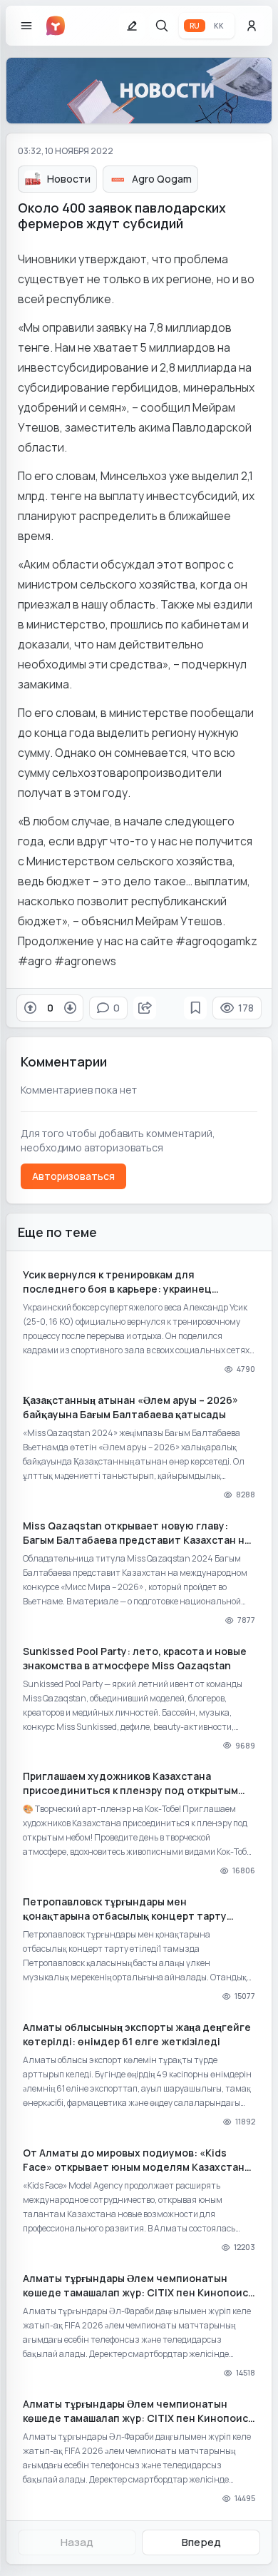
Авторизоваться (73, 1176)
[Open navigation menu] (26, 26)
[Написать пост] (132, 26)
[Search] (162, 26)
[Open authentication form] (252, 26)
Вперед (201, 2542)
